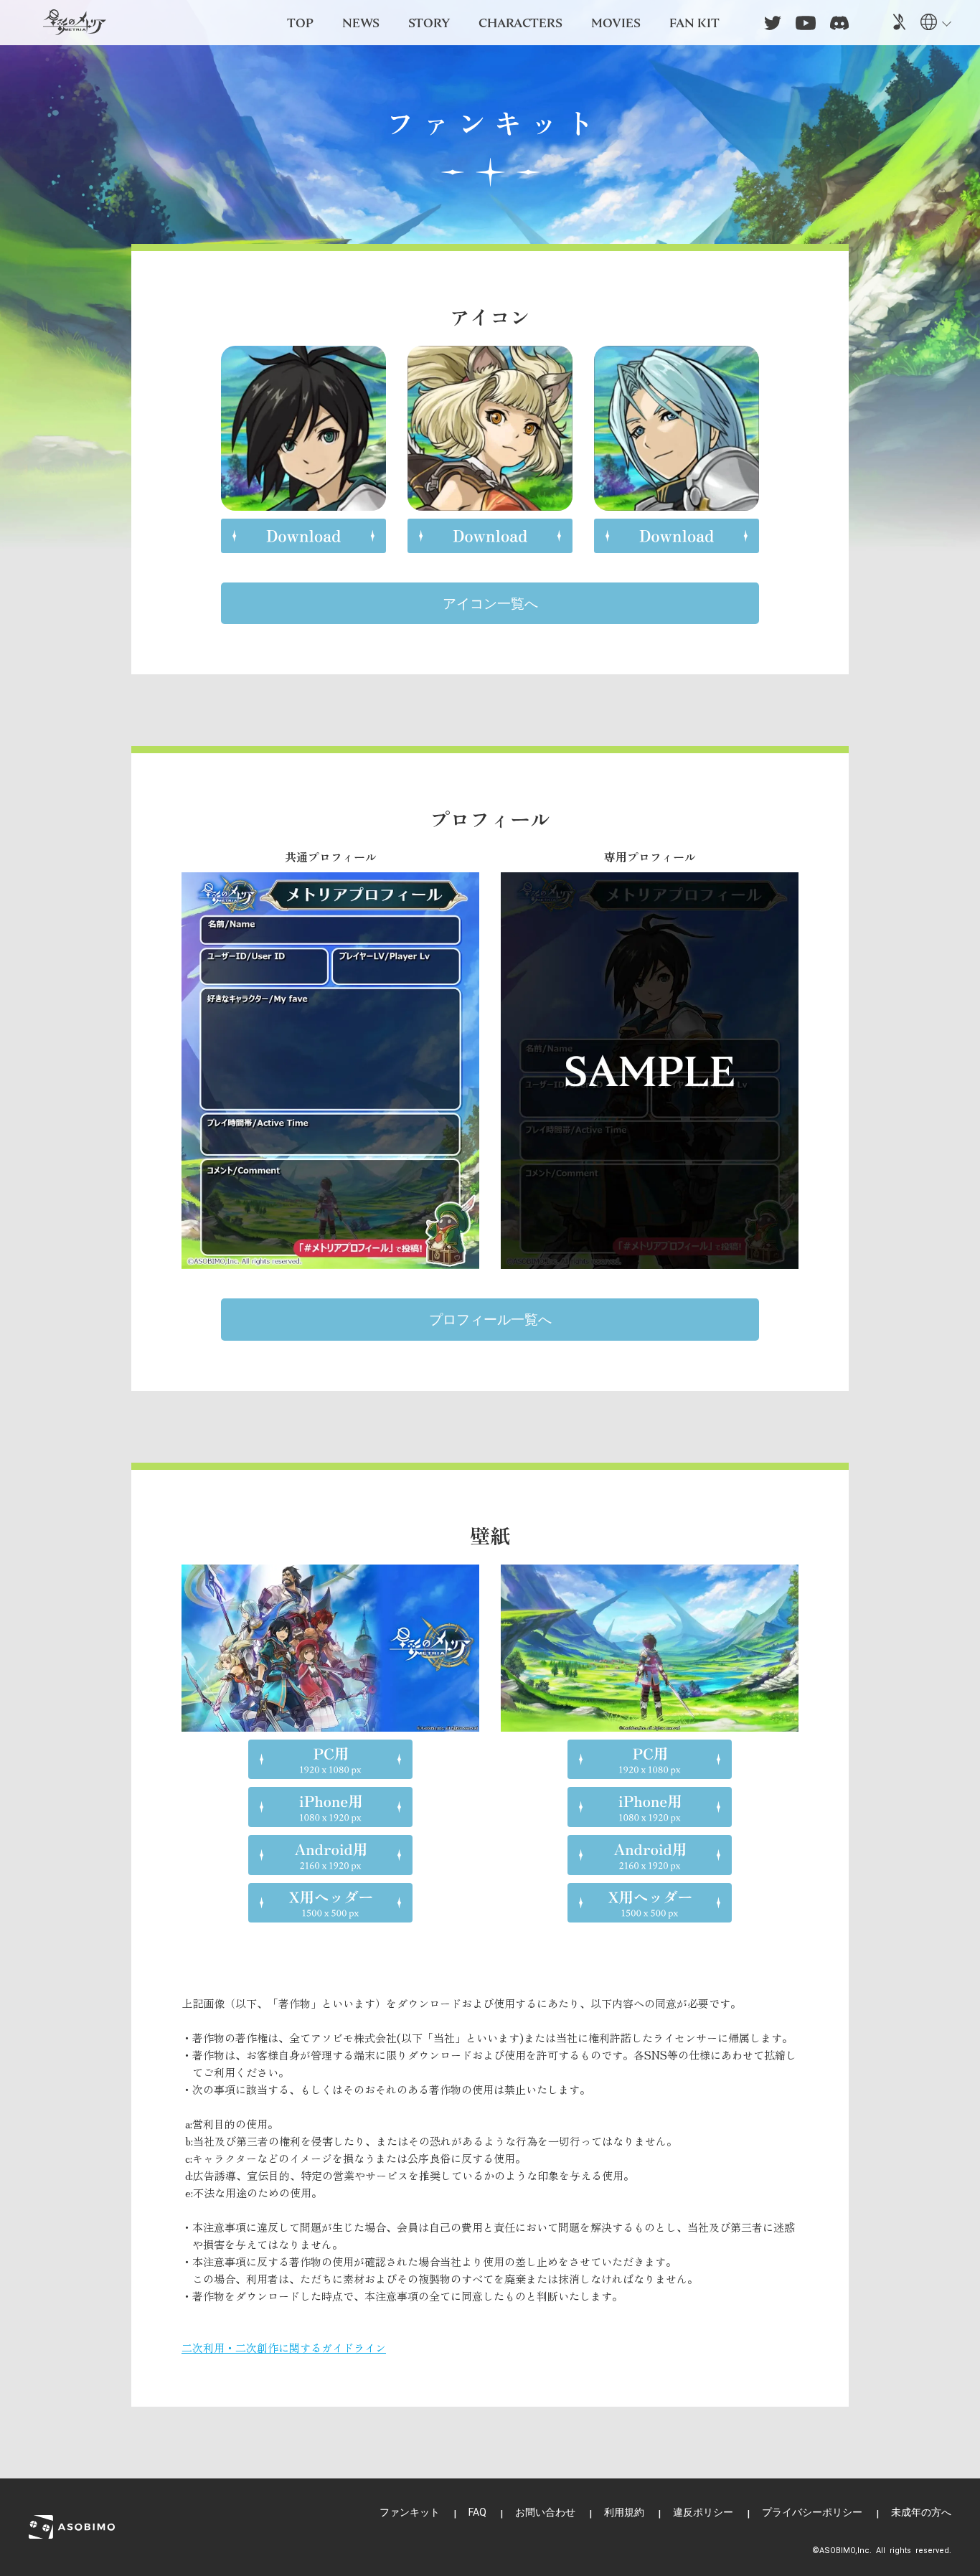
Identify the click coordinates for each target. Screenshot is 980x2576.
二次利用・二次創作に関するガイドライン (284, 2348)
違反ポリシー (703, 2512)
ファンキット (410, 2512)
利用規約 (624, 2512)
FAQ (477, 2512)
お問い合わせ (545, 2512)
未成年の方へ (921, 2512)
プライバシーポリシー (812, 2512)
